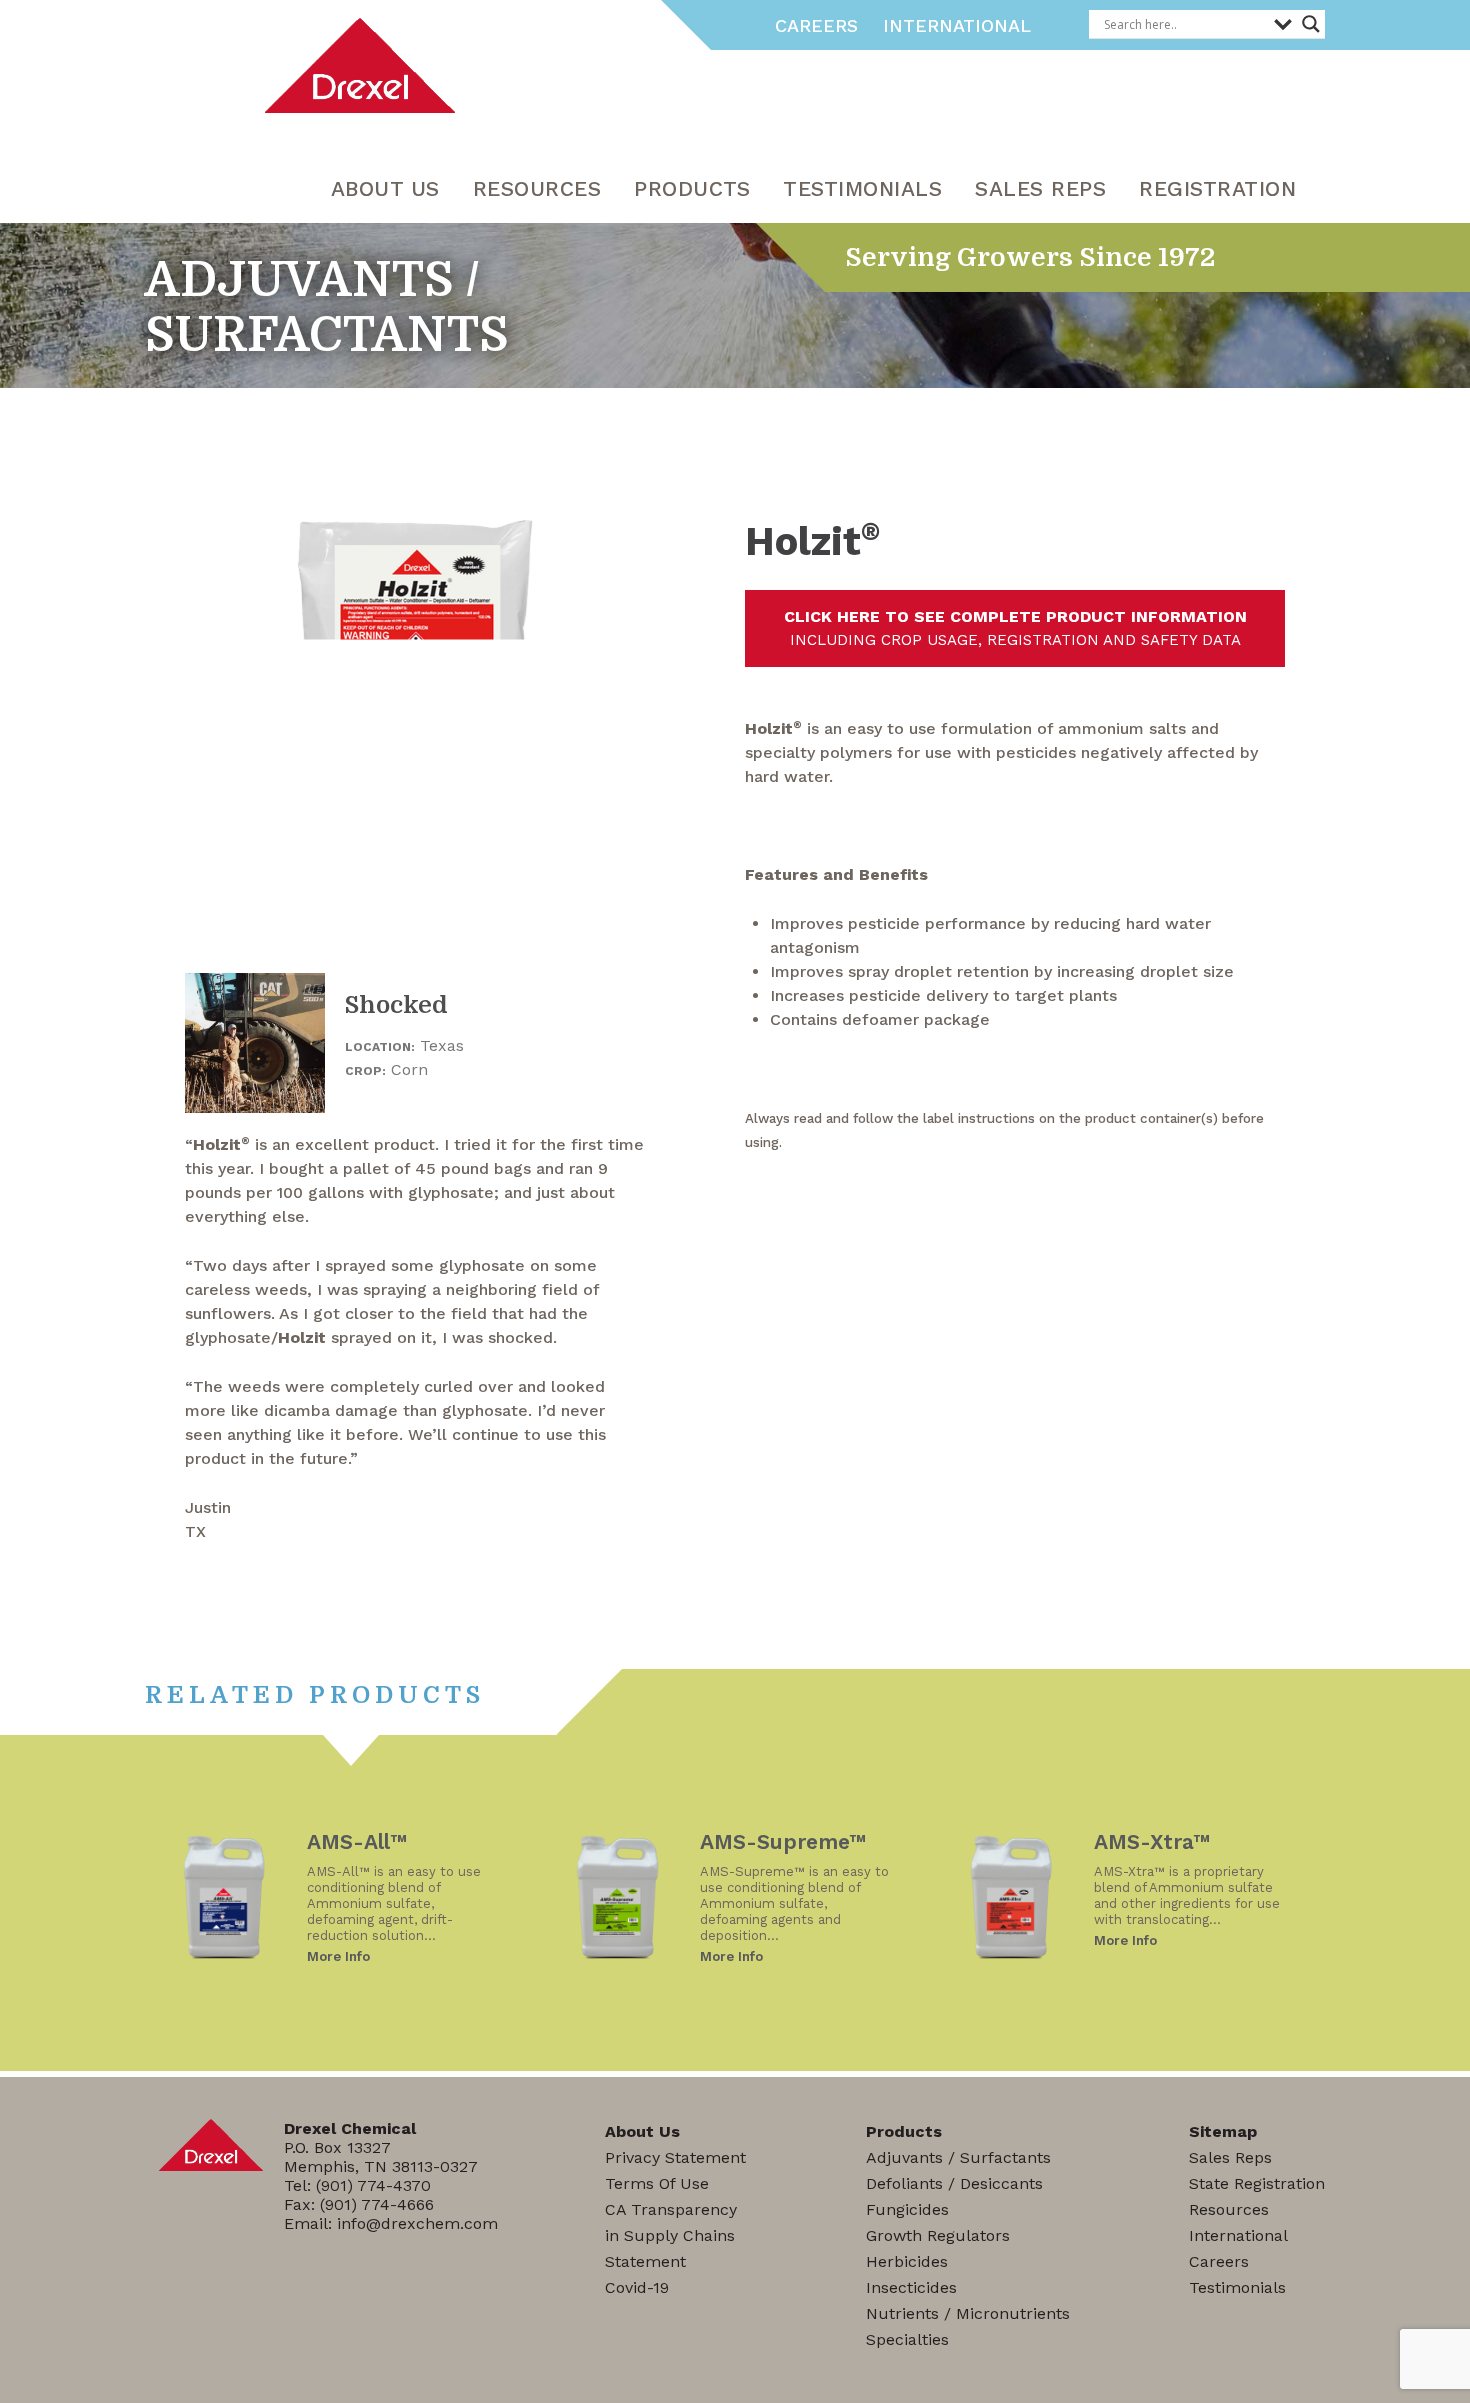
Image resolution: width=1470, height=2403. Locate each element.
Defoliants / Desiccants (954, 2183)
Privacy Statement (675, 2157)
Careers (816, 25)
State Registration (1257, 2183)
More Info (338, 1956)
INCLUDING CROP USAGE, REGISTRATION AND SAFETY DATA (1015, 628)
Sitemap (1223, 2131)
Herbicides (907, 2261)
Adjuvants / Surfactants (958, 2157)
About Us (385, 188)
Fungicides (907, 2209)
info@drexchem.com (417, 2223)
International (957, 25)
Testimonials (862, 188)
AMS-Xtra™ (1152, 1841)
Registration (1217, 188)
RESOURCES (537, 188)
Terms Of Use (657, 2183)
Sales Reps (1040, 188)
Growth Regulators (938, 2235)
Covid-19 (637, 2287)
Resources (1229, 2209)
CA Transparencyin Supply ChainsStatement (671, 2235)
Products (692, 188)
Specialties (907, 2339)
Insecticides (911, 2287)
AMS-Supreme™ (783, 1841)
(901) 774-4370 (373, 2185)
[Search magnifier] (1311, 24)
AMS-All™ (357, 1841)
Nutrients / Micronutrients (968, 2313)
